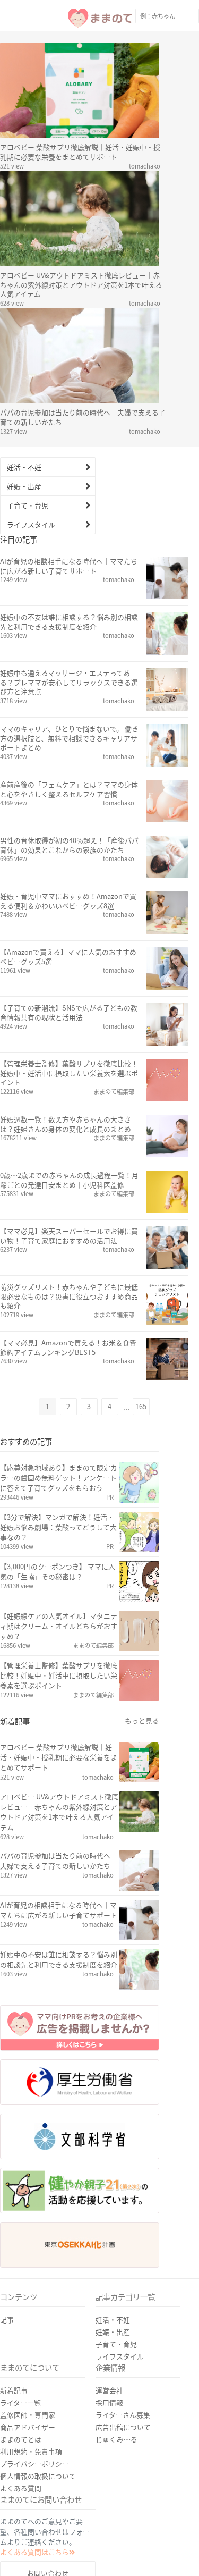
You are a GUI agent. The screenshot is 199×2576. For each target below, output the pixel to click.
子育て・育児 (28, 505)
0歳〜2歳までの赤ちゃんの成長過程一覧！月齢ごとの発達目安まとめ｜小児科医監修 (69, 1180)
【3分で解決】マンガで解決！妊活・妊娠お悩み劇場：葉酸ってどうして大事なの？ (58, 1527)
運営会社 (109, 2390)
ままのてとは (21, 2439)
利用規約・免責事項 (31, 2451)
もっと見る (142, 1721)
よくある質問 (21, 2488)
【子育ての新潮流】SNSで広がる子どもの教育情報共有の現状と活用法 (69, 1013)
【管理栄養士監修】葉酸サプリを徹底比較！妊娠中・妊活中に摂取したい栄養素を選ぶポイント (69, 1073)
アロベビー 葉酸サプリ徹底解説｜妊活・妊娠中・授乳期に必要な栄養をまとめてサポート (80, 152)
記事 (7, 2320)
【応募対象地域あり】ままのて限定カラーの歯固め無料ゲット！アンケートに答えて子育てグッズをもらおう (59, 1478)
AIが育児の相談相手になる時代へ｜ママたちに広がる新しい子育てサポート (69, 566)
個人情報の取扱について (38, 2476)
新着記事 (14, 2390)
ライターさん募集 (123, 2415)
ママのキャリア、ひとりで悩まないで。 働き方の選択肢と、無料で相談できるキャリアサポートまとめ (69, 738)
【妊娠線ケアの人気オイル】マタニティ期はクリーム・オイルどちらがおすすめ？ (59, 1626)
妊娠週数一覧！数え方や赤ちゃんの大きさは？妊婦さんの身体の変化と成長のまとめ (66, 1124)
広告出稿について (123, 2427)
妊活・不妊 (24, 467)
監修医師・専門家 (28, 2415)
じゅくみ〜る (116, 2439)
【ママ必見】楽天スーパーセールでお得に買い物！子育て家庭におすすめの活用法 (69, 1236)
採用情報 (109, 2402)
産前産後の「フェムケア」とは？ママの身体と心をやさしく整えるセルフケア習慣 (69, 789)
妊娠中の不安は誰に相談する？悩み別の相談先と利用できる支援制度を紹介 (69, 622)
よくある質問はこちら (34, 2552)
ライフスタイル (31, 524)
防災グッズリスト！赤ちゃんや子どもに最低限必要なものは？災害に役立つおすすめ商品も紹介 (69, 1297)
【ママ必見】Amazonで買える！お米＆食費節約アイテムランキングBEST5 (68, 1348)
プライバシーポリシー (34, 2464)
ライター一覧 (20, 2402)
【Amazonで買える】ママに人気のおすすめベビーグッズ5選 (68, 957)
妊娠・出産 (24, 486)
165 (141, 1406)
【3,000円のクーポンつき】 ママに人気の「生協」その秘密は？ (58, 1571)
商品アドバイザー (28, 2427)
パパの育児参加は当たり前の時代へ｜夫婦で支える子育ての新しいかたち (83, 417)
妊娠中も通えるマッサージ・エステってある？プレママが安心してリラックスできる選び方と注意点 (69, 683)
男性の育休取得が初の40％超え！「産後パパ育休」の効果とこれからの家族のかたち (69, 845)
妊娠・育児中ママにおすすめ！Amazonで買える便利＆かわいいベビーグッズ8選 (68, 901)
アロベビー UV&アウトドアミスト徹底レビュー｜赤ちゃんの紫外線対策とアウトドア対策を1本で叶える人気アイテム (81, 285)
